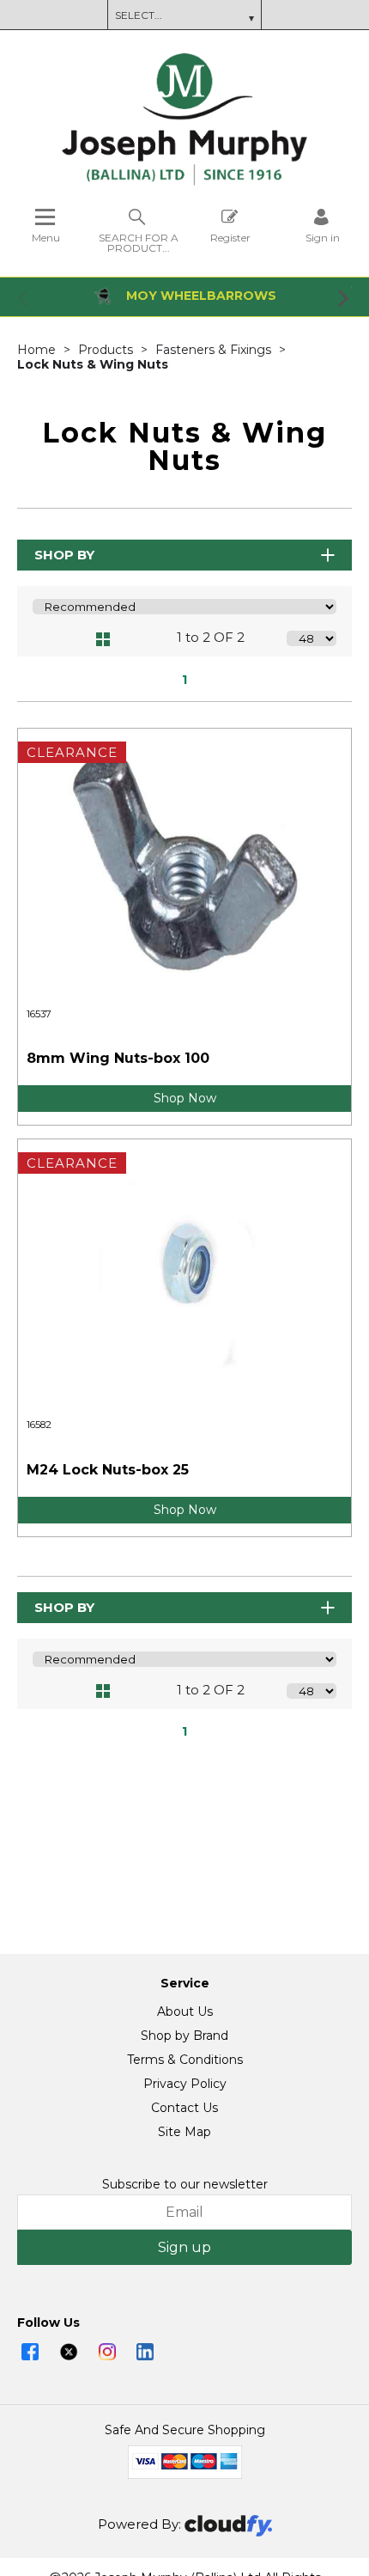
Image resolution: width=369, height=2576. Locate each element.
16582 (39, 1425)
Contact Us (184, 2108)
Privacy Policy (185, 2084)
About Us (185, 2011)
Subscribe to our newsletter (185, 2184)
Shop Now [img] (185, 1098)
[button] (24, 297)
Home (38, 350)
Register (230, 237)
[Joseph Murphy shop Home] (184, 181)
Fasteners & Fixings (215, 350)
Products (107, 350)
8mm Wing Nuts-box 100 (118, 1058)
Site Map (184, 2132)
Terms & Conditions (185, 2060)
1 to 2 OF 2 (211, 637)
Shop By (64, 555)
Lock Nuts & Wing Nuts (93, 364)
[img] (30, 2352)
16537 (39, 1014)
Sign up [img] (184, 2247)
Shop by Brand (184, 2036)
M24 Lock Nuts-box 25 (108, 1470)
